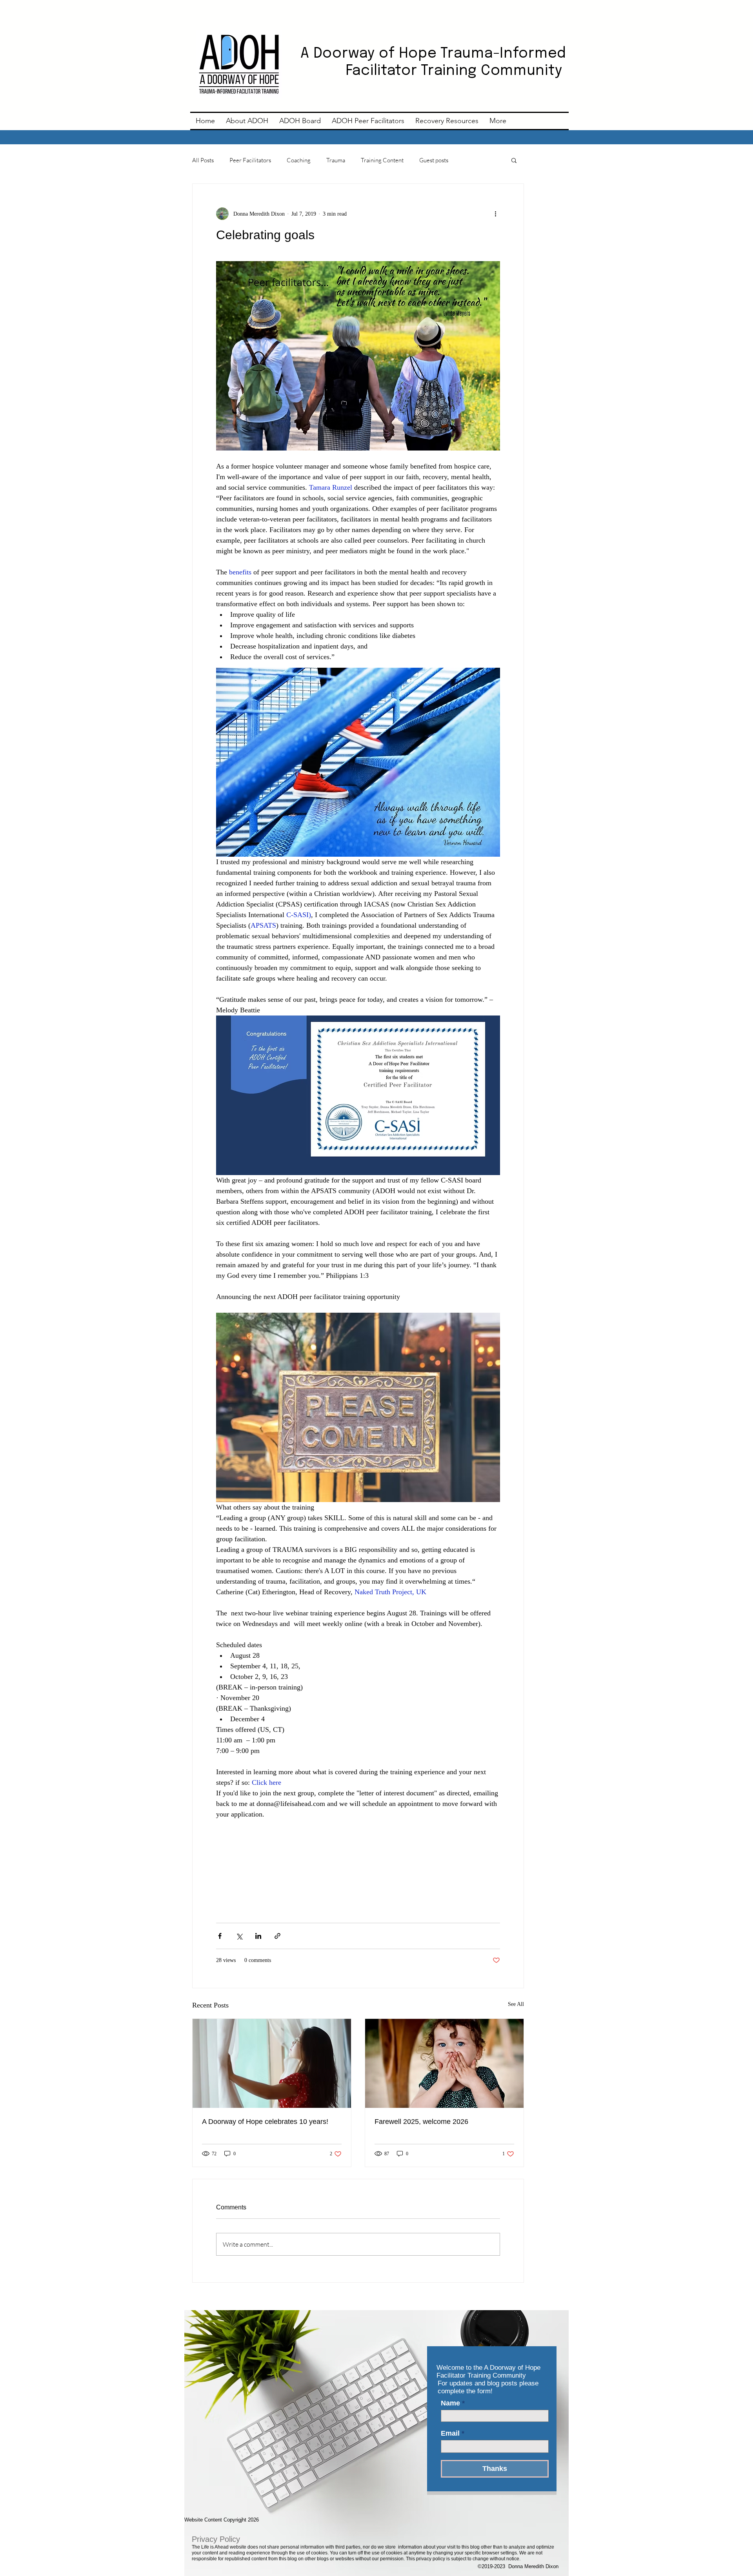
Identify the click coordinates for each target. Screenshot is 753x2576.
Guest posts (434, 160)
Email (450, 2433)
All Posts (203, 160)
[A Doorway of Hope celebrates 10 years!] (272, 2063)
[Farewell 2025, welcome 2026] (444, 2063)
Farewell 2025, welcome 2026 (421, 2122)
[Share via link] (277, 1936)
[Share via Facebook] (220, 1936)
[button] (514, 160)
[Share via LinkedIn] (258, 1936)
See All (516, 2004)
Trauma (336, 160)
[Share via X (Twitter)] (239, 1936)
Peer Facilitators (250, 160)
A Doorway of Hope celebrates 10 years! (265, 2122)
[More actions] (495, 214)
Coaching (299, 160)
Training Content (382, 160)
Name (450, 2403)
